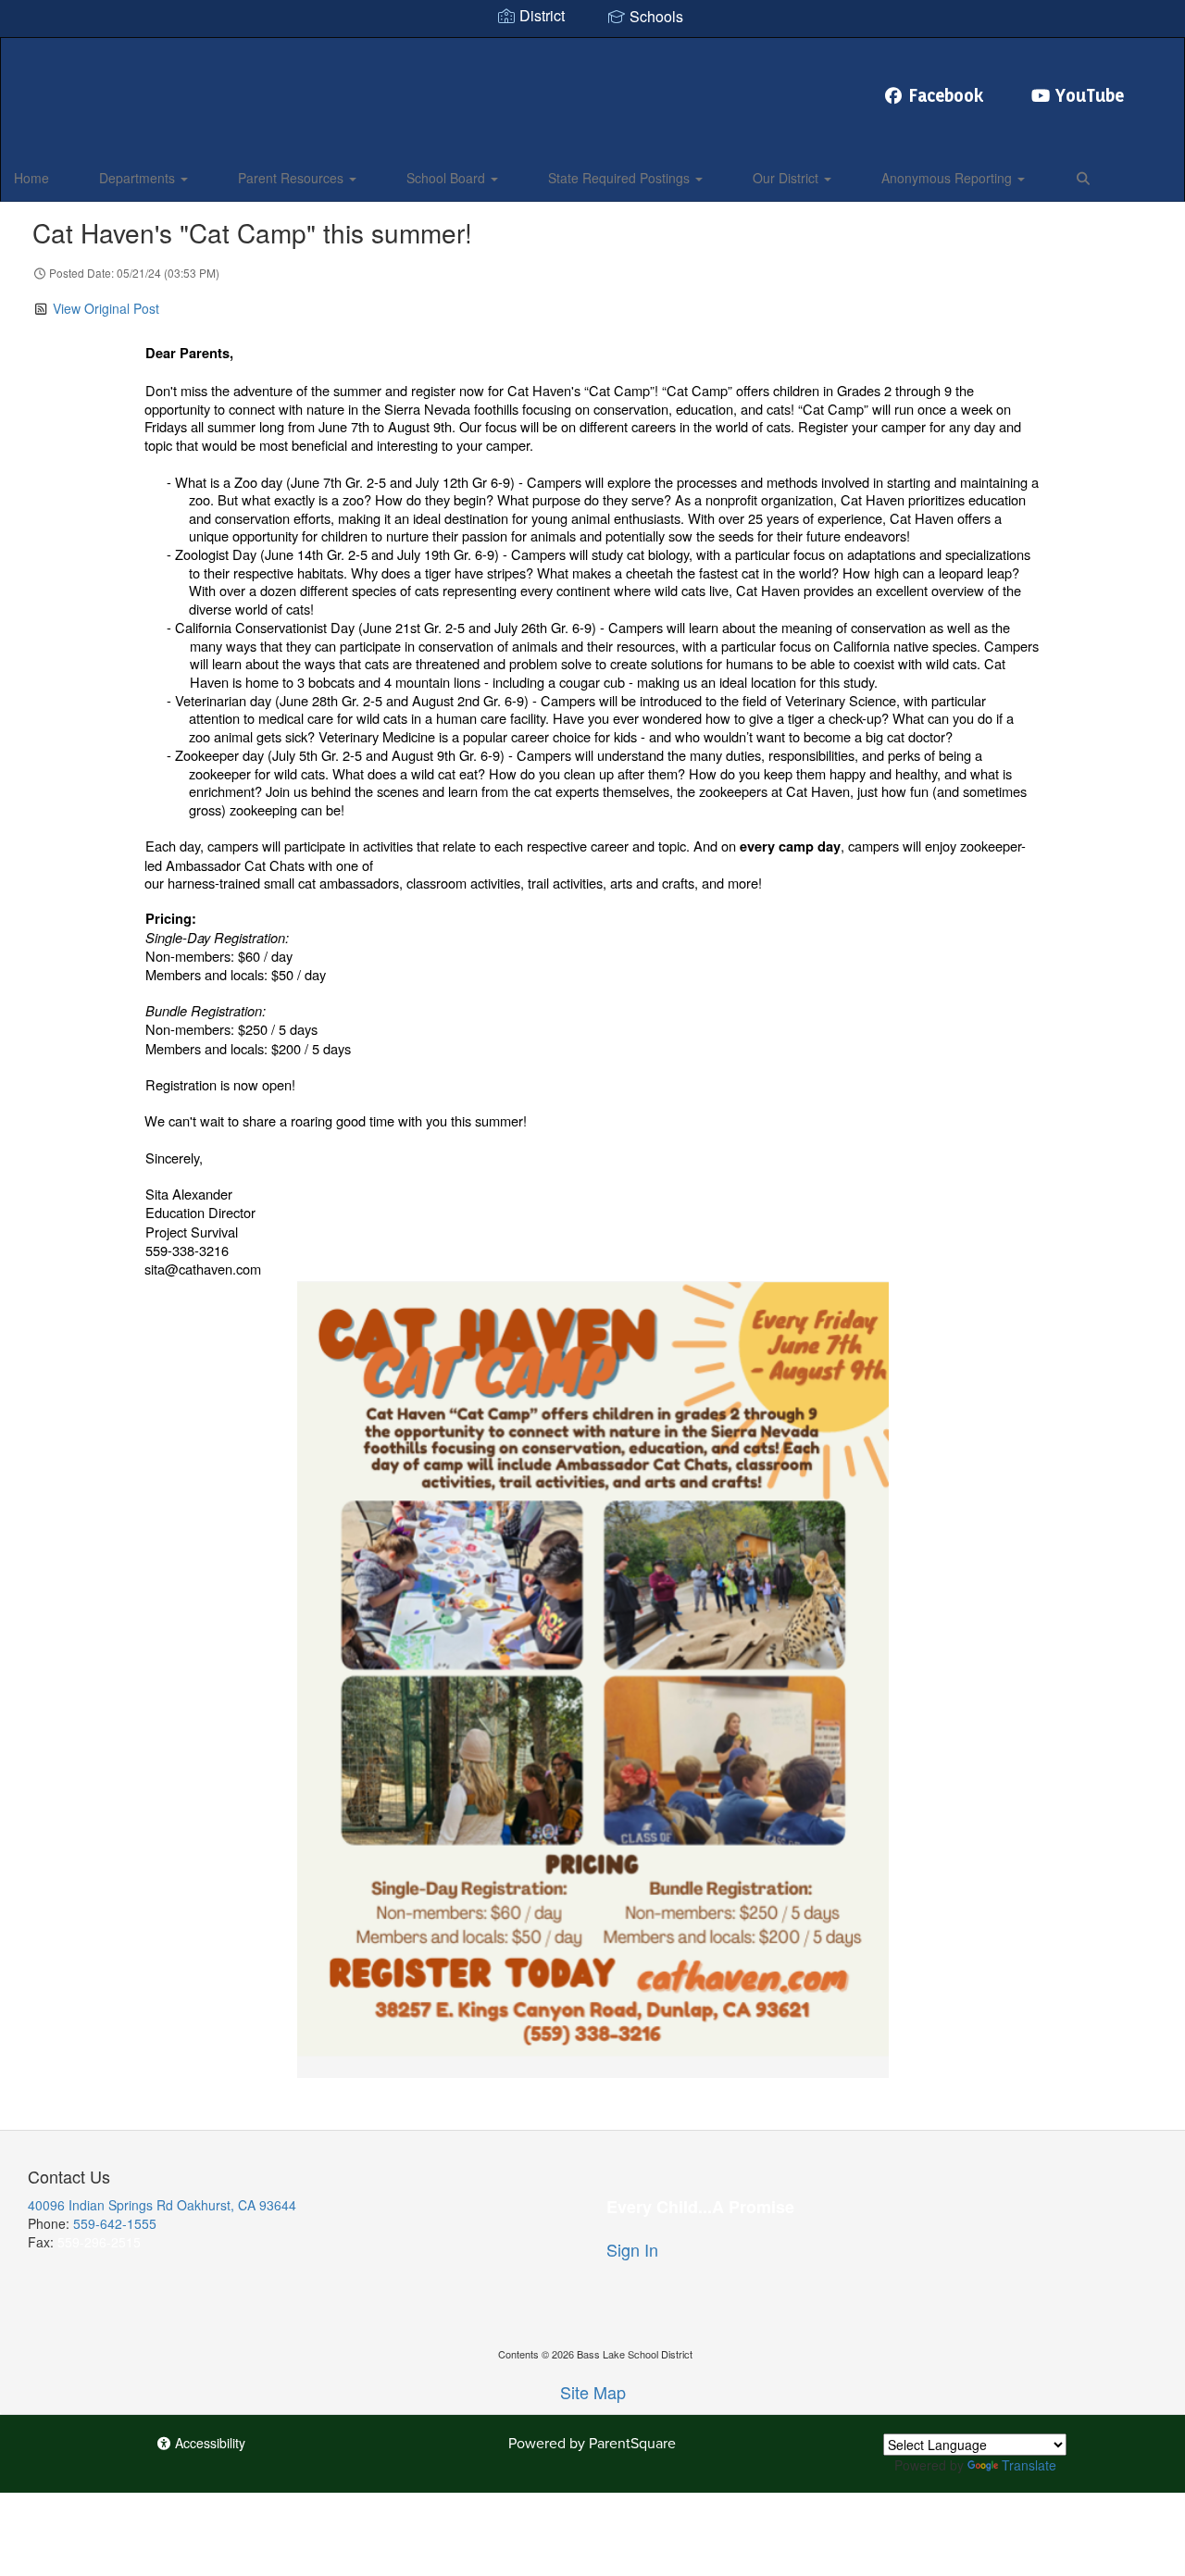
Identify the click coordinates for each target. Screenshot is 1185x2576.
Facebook (947, 95)
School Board (448, 178)
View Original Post (106, 308)
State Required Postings (621, 178)
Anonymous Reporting (948, 178)
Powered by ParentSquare (592, 2443)
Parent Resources (293, 178)
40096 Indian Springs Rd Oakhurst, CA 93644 (162, 2205)
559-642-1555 (115, 2223)
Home (31, 178)
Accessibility (208, 2443)
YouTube (1090, 95)
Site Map (593, 2392)
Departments (139, 178)
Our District (787, 178)
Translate (1029, 2465)
